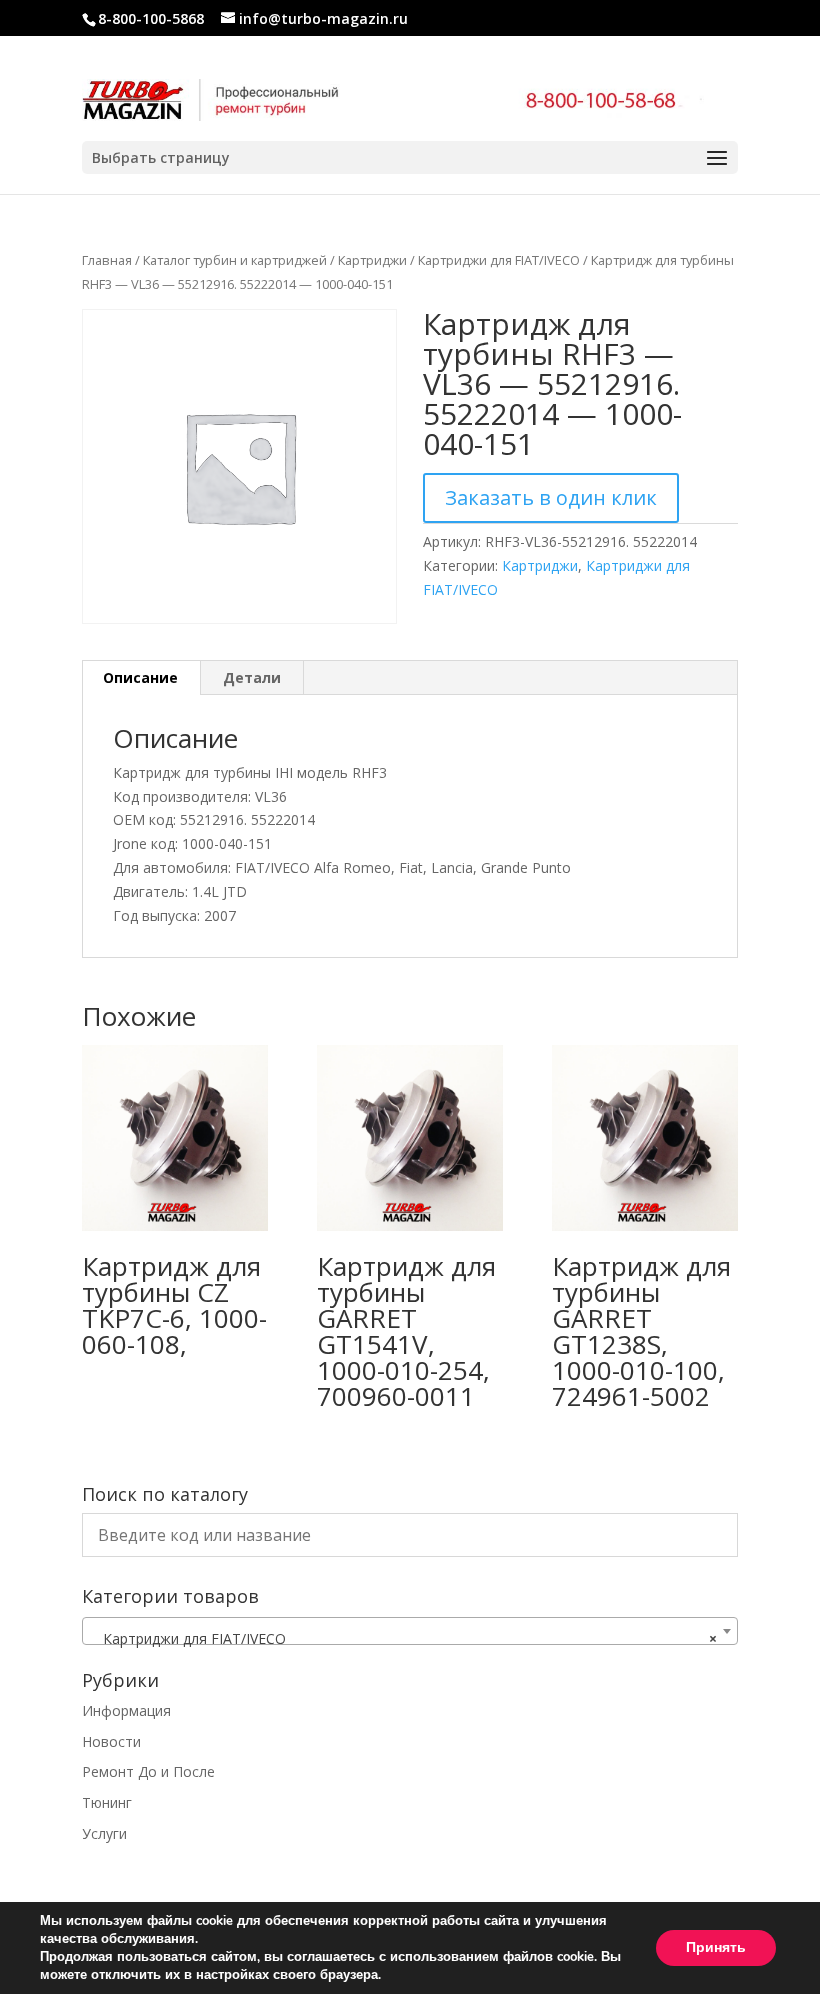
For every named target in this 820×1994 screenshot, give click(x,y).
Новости (111, 1741)
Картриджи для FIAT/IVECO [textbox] (404, 1638)
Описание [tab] (140, 677)
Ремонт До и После (148, 1771)
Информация (126, 1710)
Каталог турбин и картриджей (235, 260)
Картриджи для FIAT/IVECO (499, 260)
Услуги (104, 1833)
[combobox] (410, 1631)
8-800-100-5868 (151, 18)
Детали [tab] (252, 677)
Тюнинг (107, 1802)
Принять (716, 1947)
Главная (107, 260)
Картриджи (372, 260)
